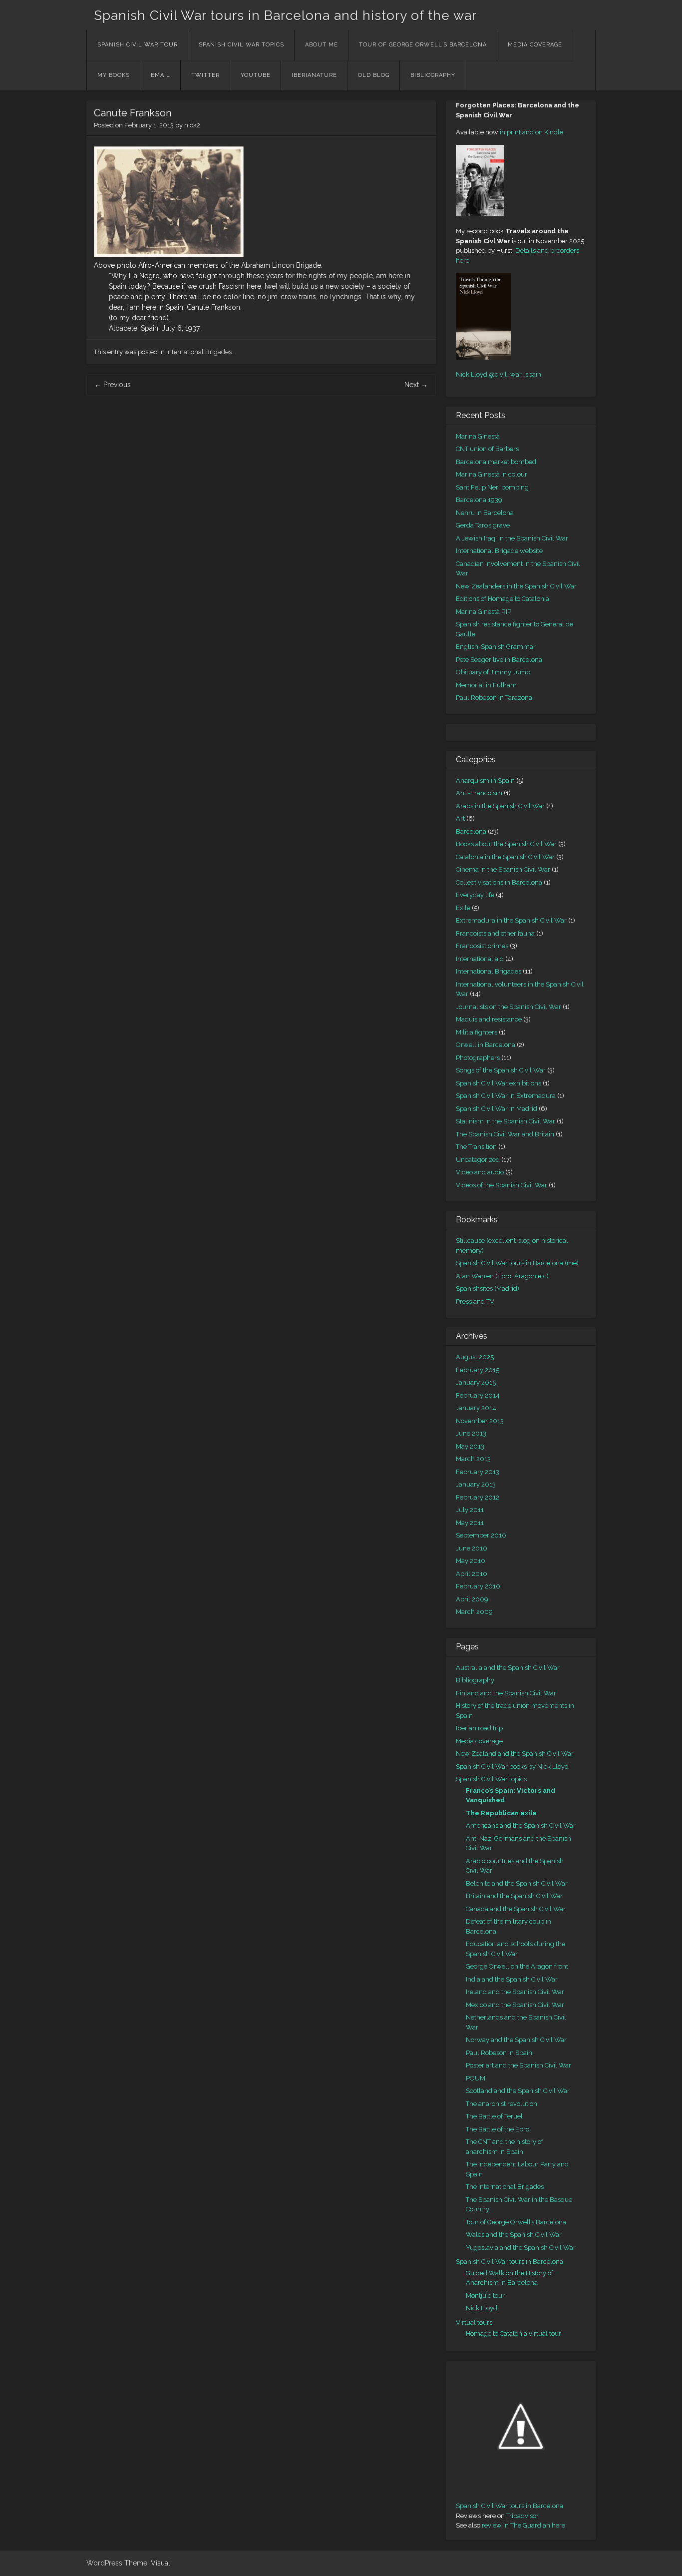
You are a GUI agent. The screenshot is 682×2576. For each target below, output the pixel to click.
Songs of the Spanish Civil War (501, 1070)
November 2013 (480, 1421)
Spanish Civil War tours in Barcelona (510, 2262)
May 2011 (470, 1523)
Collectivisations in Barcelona (499, 882)
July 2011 (470, 1510)
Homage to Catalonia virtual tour (513, 2333)
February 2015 (478, 1370)
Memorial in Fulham (486, 685)
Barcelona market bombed (496, 462)
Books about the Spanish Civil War (506, 844)
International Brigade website (499, 551)
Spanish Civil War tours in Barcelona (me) (517, 1263)
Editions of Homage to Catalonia (503, 599)
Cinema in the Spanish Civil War (503, 869)
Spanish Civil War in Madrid (497, 1109)
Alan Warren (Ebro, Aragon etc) (502, 1276)
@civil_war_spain (515, 374)
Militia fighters (477, 1032)
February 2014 (478, 1395)
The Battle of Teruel (494, 2116)
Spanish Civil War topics (241, 45)
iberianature (314, 75)
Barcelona (471, 831)
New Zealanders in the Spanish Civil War (516, 586)
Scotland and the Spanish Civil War (518, 2091)
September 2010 (481, 1535)
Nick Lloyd (472, 374)
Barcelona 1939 (479, 500)
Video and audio (480, 1172)
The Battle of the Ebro (498, 2129)
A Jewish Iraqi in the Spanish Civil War (512, 538)
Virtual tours (474, 2322)
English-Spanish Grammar (496, 647)
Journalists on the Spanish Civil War (509, 1007)
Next (416, 385)
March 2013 (473, 1459)
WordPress (104, 2563)
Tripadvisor (522, 2516)
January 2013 (476, 1484)
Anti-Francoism (479, 793)
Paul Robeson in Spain (499, 2053)
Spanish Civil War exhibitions (499, 1083)
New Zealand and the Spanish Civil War (515, 1754)
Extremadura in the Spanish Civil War (511, 920)
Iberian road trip (479, 1728)
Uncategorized (478, 1160)
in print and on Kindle (531, 132)
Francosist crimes (482, 946)
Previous (113, 385)
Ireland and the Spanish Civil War (515, 1992)
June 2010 (472, 1548)
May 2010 (471, 1561)
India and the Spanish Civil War (512, 1979)
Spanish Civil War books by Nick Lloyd (512, 1767)
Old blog (374, 75)
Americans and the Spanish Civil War (521, 1825)
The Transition (476, 1147)
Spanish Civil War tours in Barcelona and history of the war (285, 15)
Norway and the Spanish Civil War (516, 2040)
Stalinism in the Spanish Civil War (506, 1121)
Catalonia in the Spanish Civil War (505, 857)
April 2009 (472, 1599)
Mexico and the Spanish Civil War (515, 2005)
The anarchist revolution (502, 2104)
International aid (480, 959)
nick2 (192, 125)
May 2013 (470, 1446)
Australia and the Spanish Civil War (508, 1668)
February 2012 (478, 1497)
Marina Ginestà (478, 436)
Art (460, 818)
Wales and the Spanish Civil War (514, 2235)
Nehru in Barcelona (485, 513)
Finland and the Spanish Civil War (506, 1693)
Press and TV (475, 1301)
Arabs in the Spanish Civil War (500, 806)
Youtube (256, 75)
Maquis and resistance (489, 1019)
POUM (476, 2078)
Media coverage (535, 45)
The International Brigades (505, 2187)
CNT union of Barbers (487, 449)
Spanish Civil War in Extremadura (506, 1096)
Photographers (478, 1058)
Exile (463, 908)
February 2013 (478, 1472)
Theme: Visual (147, 2563)
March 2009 (474, 1612)
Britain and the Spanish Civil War (514, 1896)
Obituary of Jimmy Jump (493, 672)
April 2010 (472, 1574)
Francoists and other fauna (495, 933)
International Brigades (199, 352)
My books (114, 75)
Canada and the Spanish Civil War (516, 1909)
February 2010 (478, 1586)
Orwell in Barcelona (486, 1045)
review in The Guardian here (523, 2525)
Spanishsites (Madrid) (488, 1288)
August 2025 (475, 1357)
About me (322, 45)
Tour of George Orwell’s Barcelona (423, 45)
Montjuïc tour (485, 2296)
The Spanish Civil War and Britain (505, 1134)
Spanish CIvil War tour (138, 45)
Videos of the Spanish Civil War (502, 1185)
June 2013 (471, 1433)
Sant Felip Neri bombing (492, 487)
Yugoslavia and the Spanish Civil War (521, 2248)
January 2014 (476, 1408)
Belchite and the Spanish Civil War (517, 1883)
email (161, 75)
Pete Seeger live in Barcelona (499, 660)
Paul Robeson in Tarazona (494, 698)
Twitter (205, 75)
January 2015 (476, 1382)
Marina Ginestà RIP (484, 612)
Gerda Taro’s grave (483, 525)
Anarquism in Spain (485, 780)
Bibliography (433, 75)
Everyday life (475, 895)
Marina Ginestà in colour (492, 474)
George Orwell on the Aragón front (517, 1966)
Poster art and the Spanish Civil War (518, 2065)
